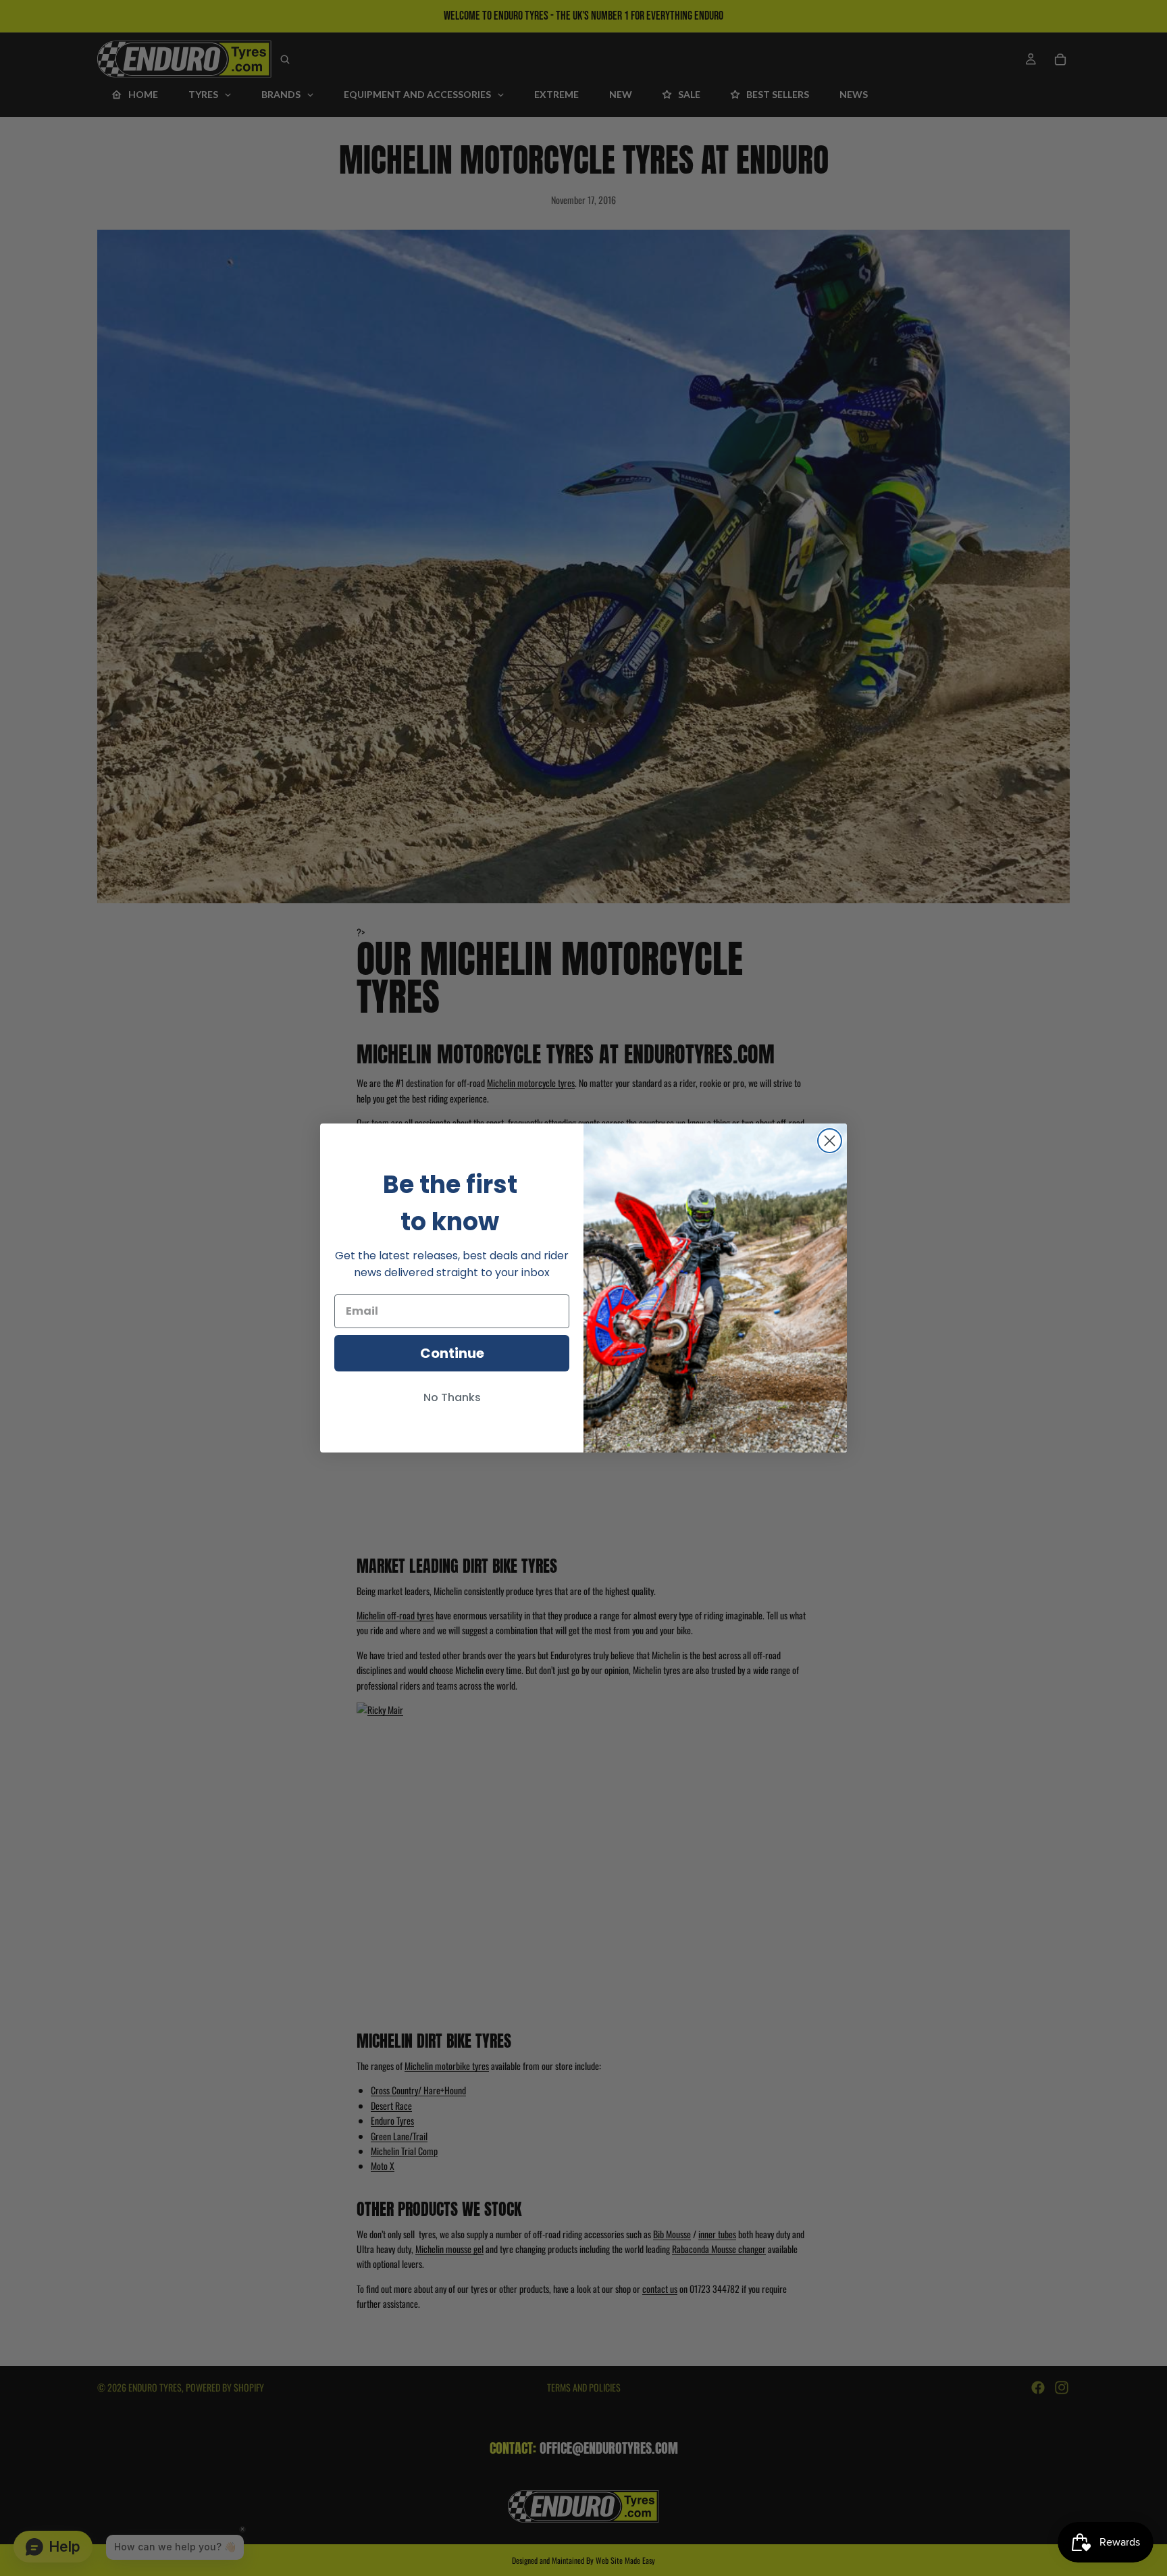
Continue (452, 1353)
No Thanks (452, 1397)
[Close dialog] (830, 1141)
